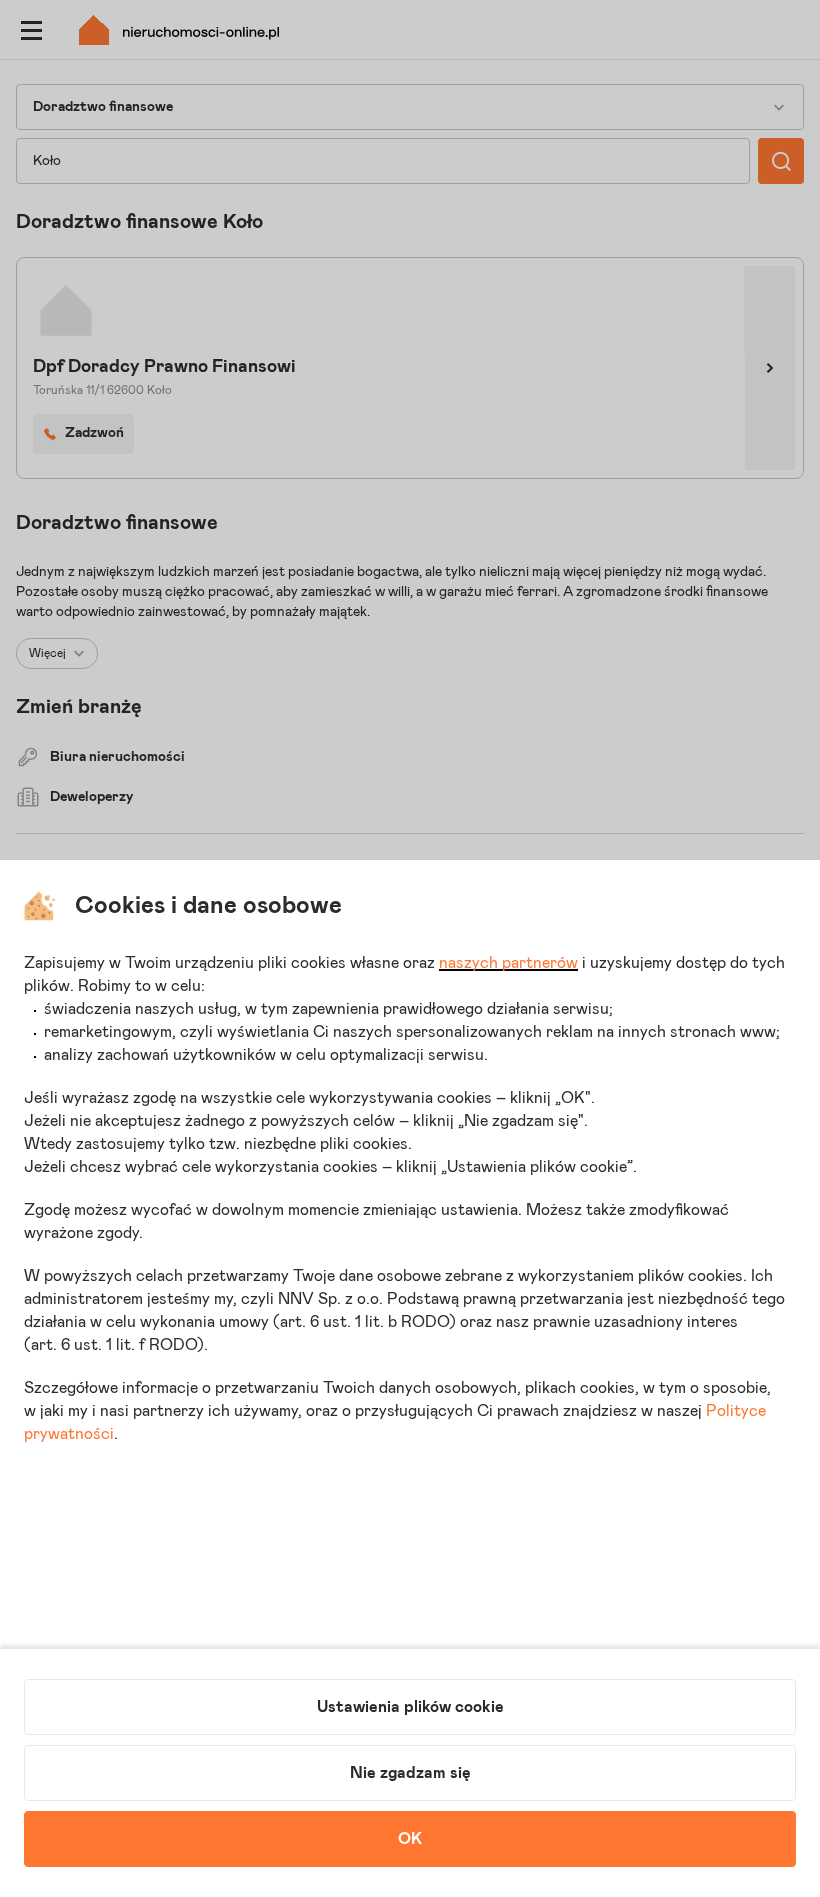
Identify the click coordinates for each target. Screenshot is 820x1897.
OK (410, 1839)
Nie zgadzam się (410, 1773)
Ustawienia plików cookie (410, 1707)
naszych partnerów (508, 963)
